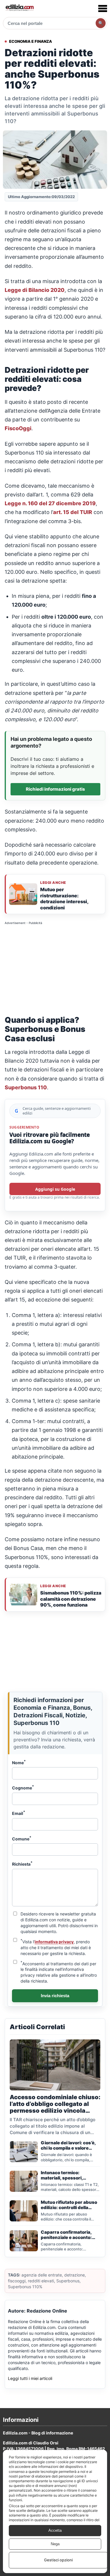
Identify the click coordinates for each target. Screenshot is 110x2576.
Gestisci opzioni (58, 2560)
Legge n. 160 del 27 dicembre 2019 (50, 503)
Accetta (55, 2530)
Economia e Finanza (31, 41)
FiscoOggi (18, 428)
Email (19, 1813)
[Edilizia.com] (19, 8)
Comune (22, 1838)
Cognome (23, 1787)
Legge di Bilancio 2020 (35, 290)
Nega (55, 2544)
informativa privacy (54, 1942)
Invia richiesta (55, 1996)
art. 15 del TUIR (73, 512)
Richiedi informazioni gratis (55, 789)
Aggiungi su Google (55, 1189)
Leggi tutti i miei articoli (30, 2378)
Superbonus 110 (26, 1087)
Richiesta (22, 1864)
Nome (19, 1762)
